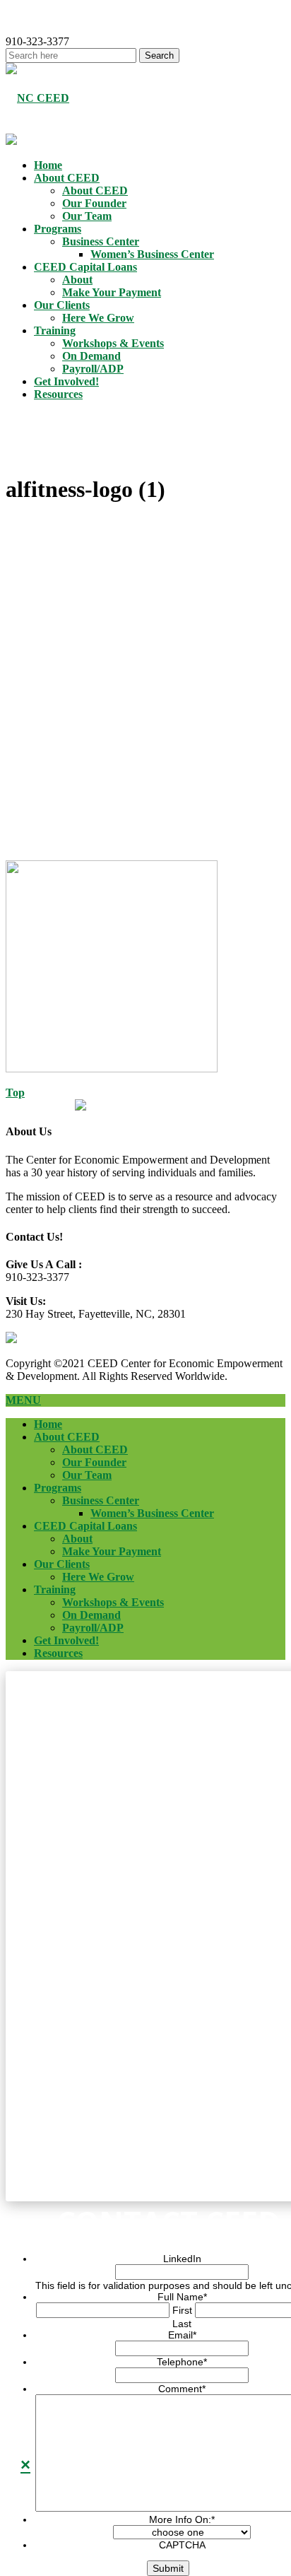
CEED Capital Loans (85, 267)
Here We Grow (98, 318)
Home (48, 165)
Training (55, 330)
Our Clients (62, 305)
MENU (23, 1400)
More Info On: (182, 2519)
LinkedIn (182, 2259)
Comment (182, 2389)
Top (15, 1093)
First (182, 2310)
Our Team (87, 216)
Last (182, 2324)
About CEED (67, 178)
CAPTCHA (182, 2545)
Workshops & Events (113, 343)
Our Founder (94, 203)
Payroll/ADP (93, 369)
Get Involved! (66, 381)
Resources (58, 394)
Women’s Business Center (152, 254)
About (77, 280)
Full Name (182, 2297)
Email (182, 2335)
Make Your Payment (112, 292)
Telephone (182, 2362)
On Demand (91, 356)
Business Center (101, 241)
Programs (58, 229)
